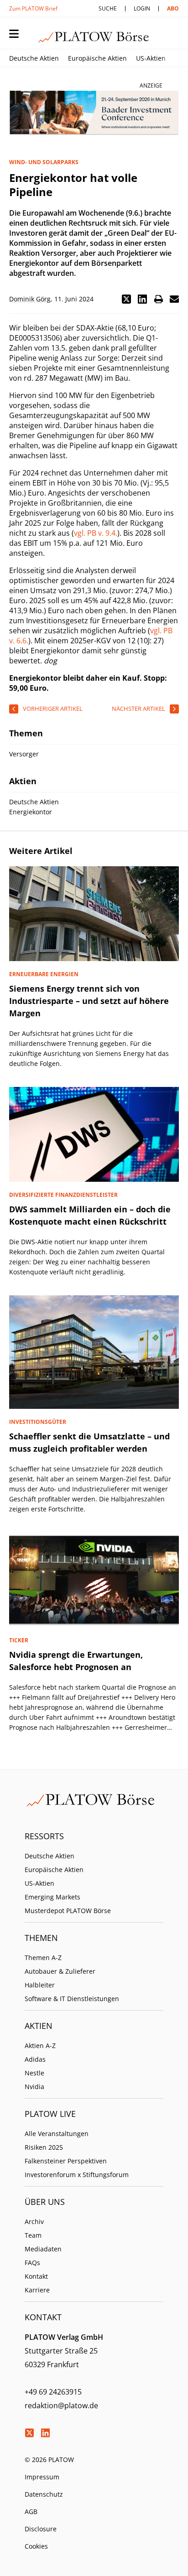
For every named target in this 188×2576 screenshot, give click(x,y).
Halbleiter (40, 1985)
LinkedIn (45, 2433)
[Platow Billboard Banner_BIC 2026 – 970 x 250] (94, 113)
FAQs (32, 2263)
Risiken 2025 (44, 2147)
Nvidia (34, 2087)
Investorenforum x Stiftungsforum (77, 2175)
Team (33, 2235)
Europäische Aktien (97, 58)
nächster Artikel (138, 709)
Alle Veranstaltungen (57, 2134)
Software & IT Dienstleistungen (72, 1999)
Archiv (34, 2222)
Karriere (37, 2290)
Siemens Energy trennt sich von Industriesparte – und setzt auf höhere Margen (89, 1001)
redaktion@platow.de (61, 2405)
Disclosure (41, 2529)
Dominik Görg (30, 299)
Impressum (42, 2477)
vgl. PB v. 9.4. (96, 533)
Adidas (35, 2059)
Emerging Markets (52, 1897)
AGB (31, 2511)
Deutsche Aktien (34, 58)
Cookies (36, 2546)
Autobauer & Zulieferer (60, 1971)
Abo (173, 8)
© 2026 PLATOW (49, 2460)
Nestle (34, 2073)
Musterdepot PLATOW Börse (68, 1911)
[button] (126, 299)
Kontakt (36, 2276)
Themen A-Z (43, 1958)
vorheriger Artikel (53, 709)
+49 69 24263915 (53, 2392)
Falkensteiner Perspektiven (66, 2161)
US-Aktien (151, 58)
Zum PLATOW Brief (33, 8)
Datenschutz (44, 2494)
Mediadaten (43, 2249)
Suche (108, 8)
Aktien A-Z (40, 2046)
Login (142, 8)
